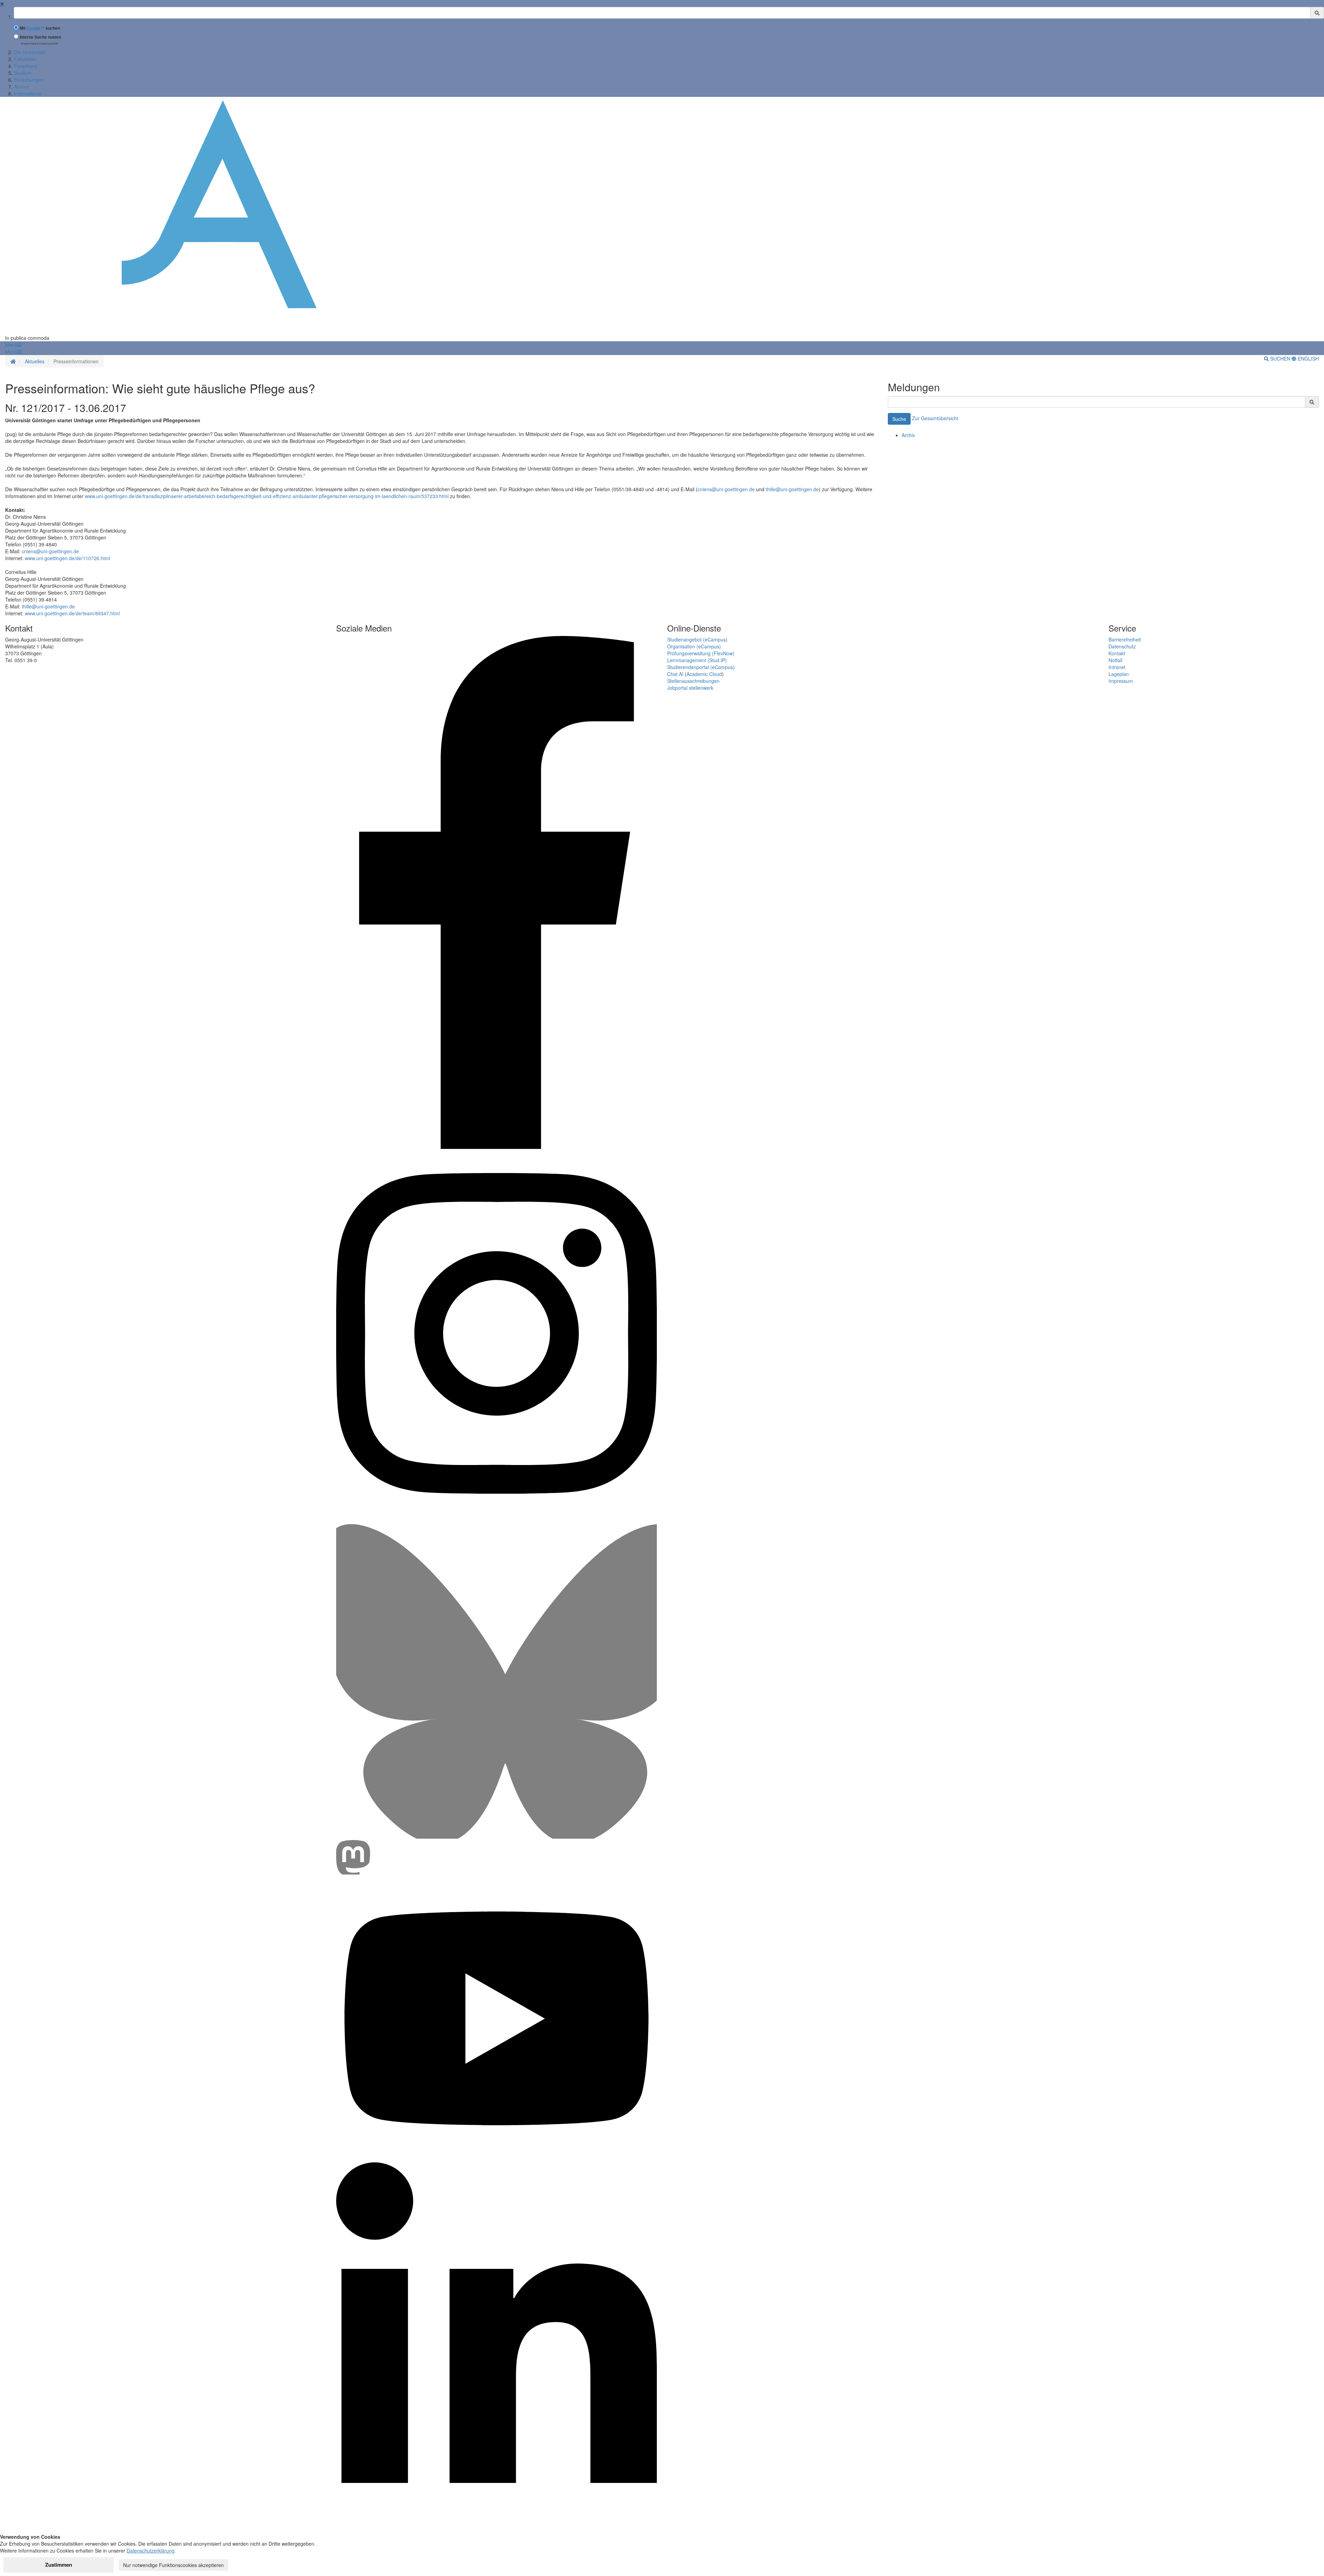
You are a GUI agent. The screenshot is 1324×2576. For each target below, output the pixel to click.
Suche (899, 419)
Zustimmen (59, 2565)
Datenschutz (1122, 646)
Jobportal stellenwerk (690, 688)
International (27, 93)
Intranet (1117, 667)
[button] (13, 345)
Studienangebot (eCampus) (697, 639)
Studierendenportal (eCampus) (701, 667)
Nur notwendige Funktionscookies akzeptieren (173, 2565)
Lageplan (1119, 674)
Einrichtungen (29, 80)
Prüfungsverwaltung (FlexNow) (701, 653)
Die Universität (30, 52)
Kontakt (1117, 653)
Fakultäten (25, 59)
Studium (23, 73)
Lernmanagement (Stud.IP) (697, 660)
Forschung (26, 66)
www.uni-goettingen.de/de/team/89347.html (72, 613)
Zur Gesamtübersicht (935, 418)
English (1308, 358)
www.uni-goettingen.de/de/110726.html (67, 558)
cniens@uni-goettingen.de (726, 489)
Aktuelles (35, 361)
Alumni (21, 87)
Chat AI (675, 674)
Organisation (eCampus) (694, 646)
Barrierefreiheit (1125, 639)
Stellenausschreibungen (693, 681)
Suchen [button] (1280, 358)
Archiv (908, 435)
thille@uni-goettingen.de (792, 489)
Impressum (1121, 681)
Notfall (1115, 660)
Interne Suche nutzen (40, 37)
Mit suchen (40, 28)
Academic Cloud (704, 674)
